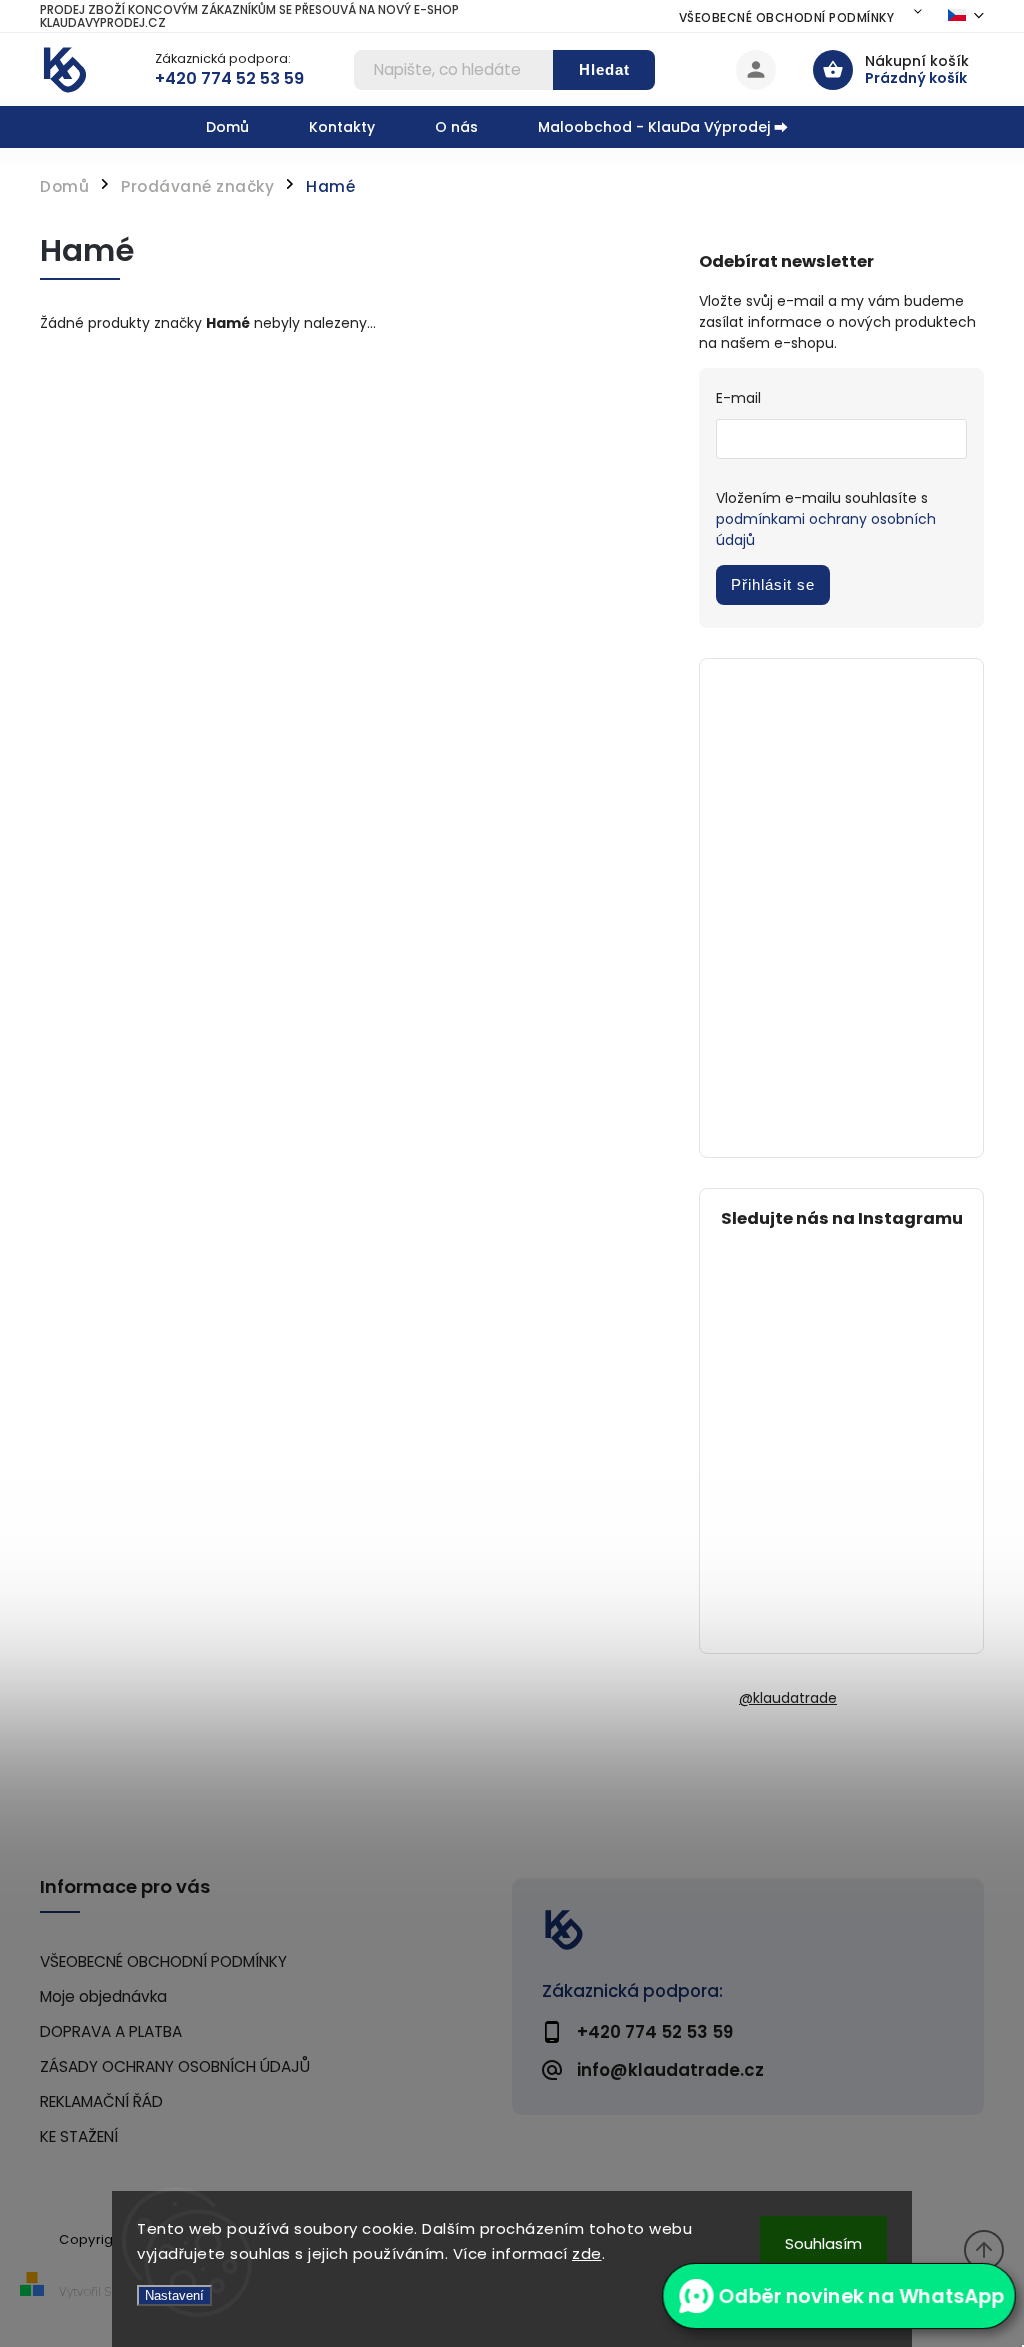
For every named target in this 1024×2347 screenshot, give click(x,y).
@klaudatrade (788, 1698)
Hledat (604, 69)
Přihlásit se (773, 584)
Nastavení (174, 2295)
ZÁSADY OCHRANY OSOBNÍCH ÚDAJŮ (175, 2066)
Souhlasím (823, 2243)
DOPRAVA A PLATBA (111, 2031)
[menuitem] (242, 127)
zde (587, 2253)
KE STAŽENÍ (79, 2136)
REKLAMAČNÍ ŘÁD (101, 2101)
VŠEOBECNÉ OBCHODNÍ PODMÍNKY (787, 17)
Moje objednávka (103, 1996)
